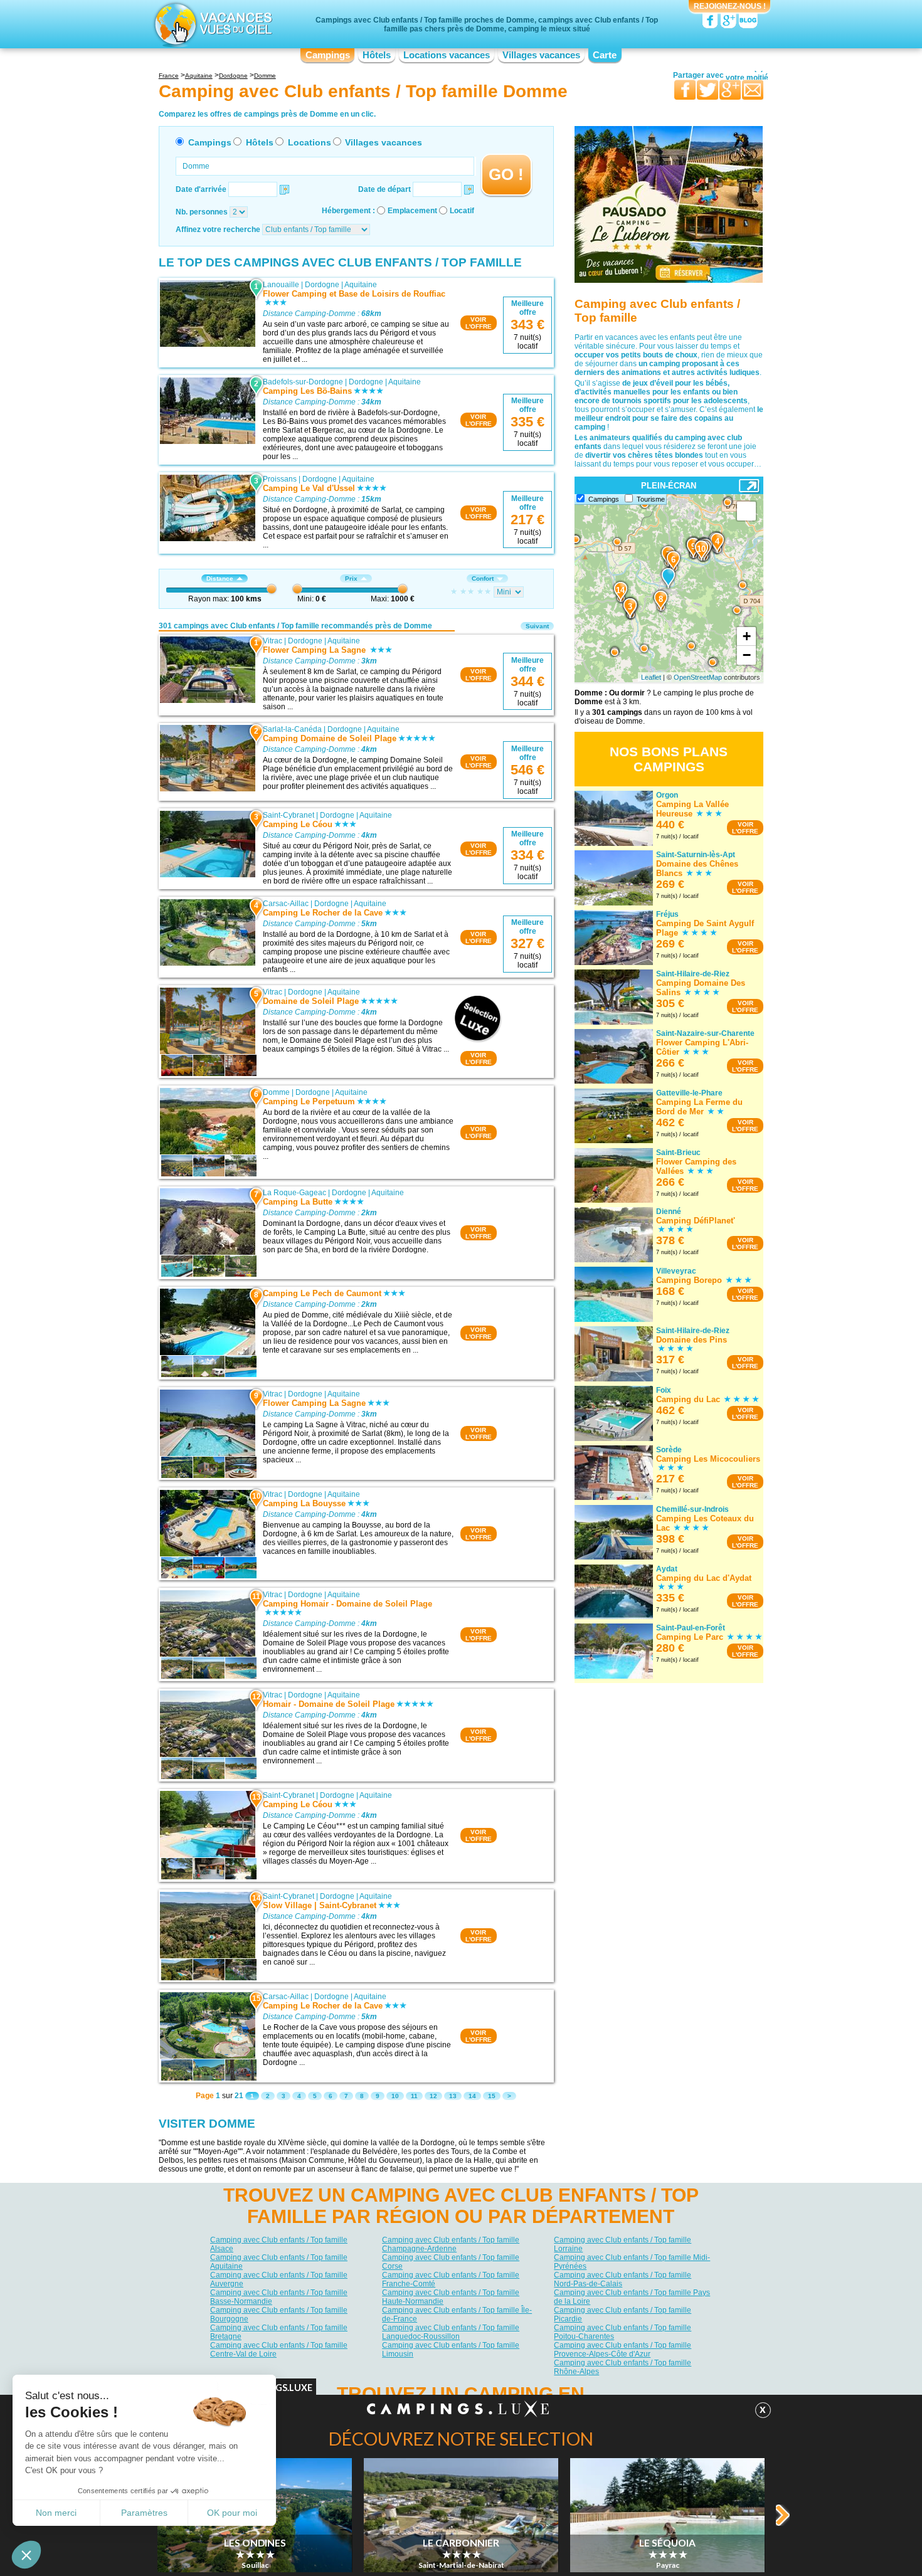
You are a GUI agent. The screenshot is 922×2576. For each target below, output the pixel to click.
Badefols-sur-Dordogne (303, 382)
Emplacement (412, 211)
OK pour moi (232, 2513)
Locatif (462, 211)
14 (472, 2096)
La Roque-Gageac (294, 1193)
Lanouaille (281, 285)
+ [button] (747, 636)
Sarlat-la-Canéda (292, 729)
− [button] (747, 655)
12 (433, 2096)
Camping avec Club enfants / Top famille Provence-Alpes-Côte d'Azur (623, 2350)
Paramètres (144, 2513)
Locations (310, 142)
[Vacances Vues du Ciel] (212, 24)
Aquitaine (361, 285)
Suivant (537, 626)
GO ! (506, 174)
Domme (276, 1092)
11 (414, 2096)
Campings (328, 55)
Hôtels (377, 55)
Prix (351, 578)
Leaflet (651, 677)
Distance (220, 578)
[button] (26, 2555)
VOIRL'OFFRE (479, 323)
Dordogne (322, 285)
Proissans (280, 479)
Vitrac (273, 641)
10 (395, 2096)
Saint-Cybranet (289, 815)
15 (492, 2096)
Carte (605, 55)
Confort (483, 578)
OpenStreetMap (698, 677)
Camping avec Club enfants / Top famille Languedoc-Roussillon (451, 2332)
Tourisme (651, 499)
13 (453, 2096)
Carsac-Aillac (286, 904)
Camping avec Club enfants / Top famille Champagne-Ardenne (451, 2244)
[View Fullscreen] (746, 511)
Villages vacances (541, 55)
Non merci (56, 2513)
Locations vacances (447, 55)
